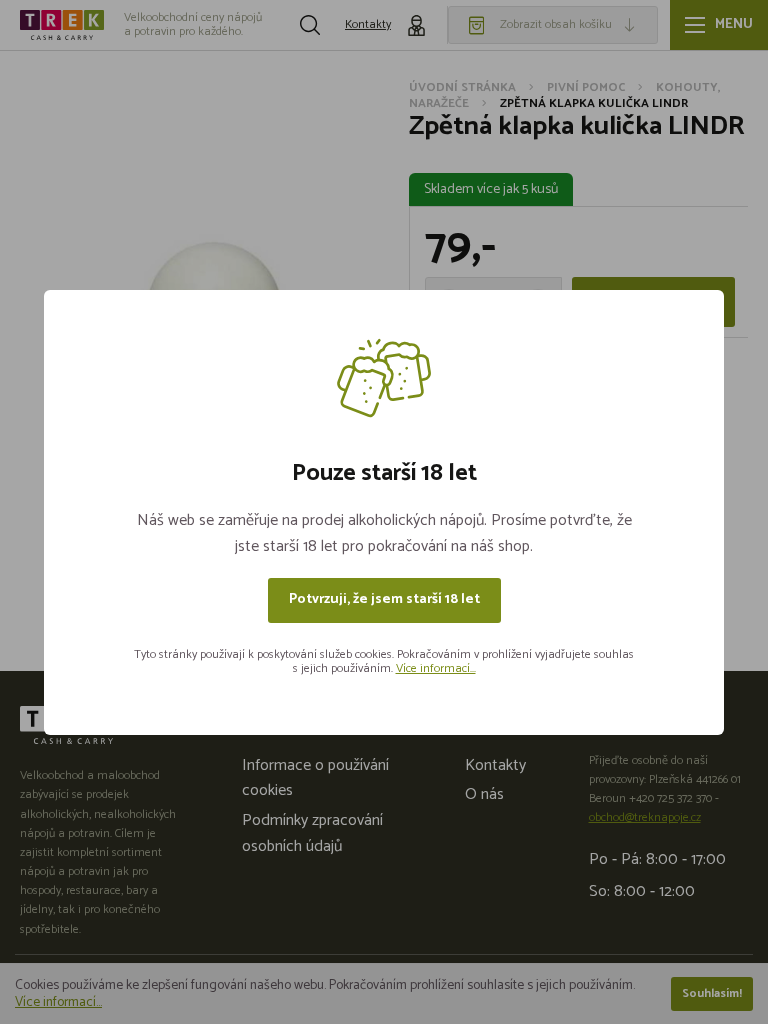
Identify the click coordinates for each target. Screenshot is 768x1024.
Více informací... (436, 668)
